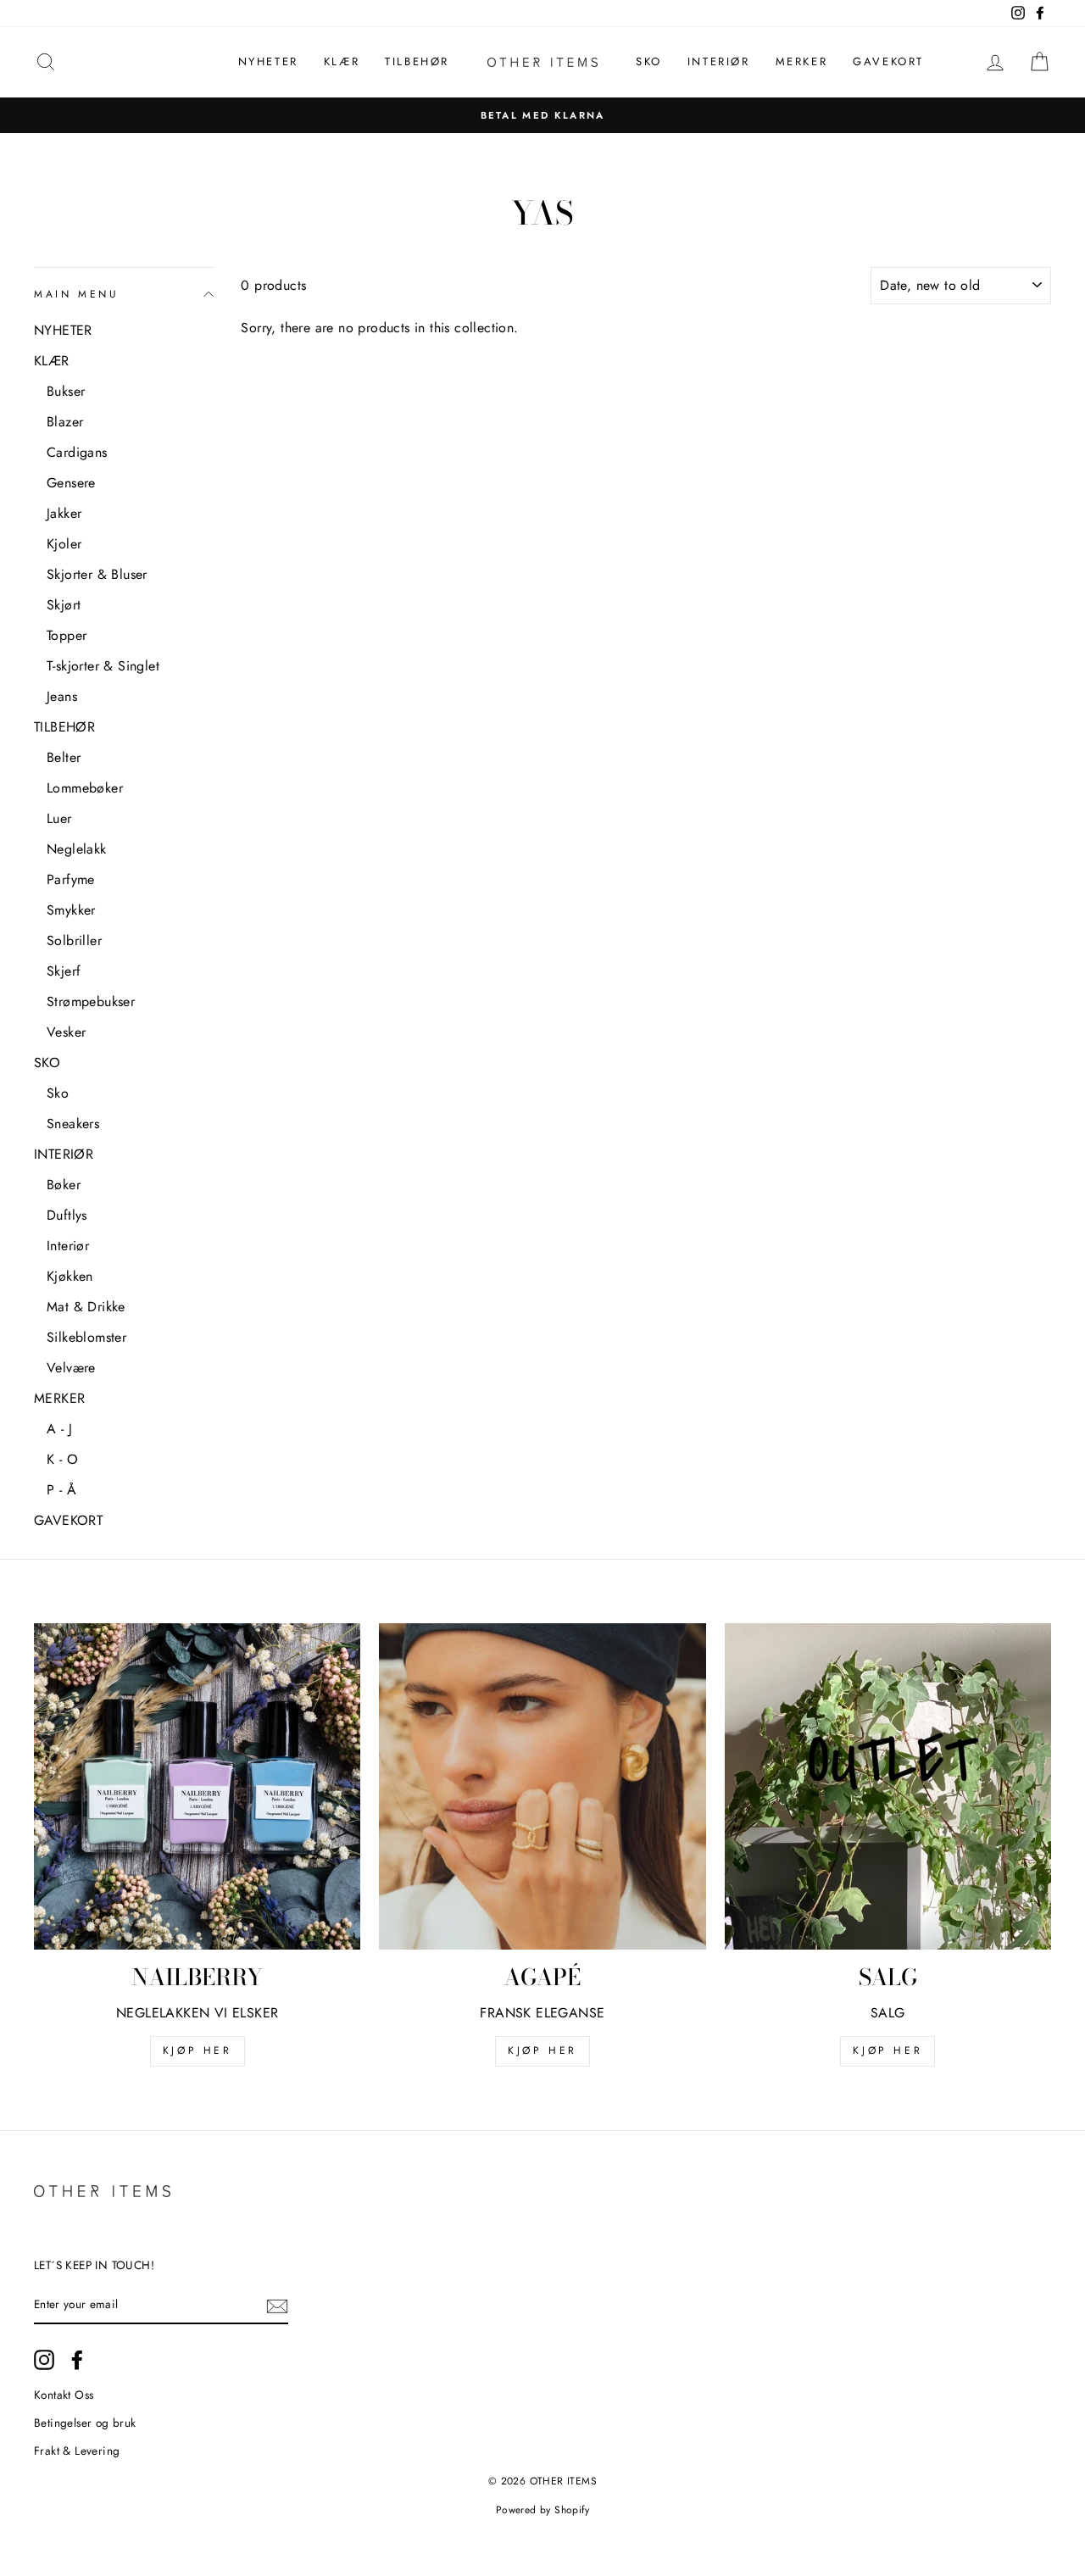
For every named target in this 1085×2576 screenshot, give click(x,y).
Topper (67, 635)
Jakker (64, 513)
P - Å (61, 1490)
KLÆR (342, 61)
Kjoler (64, 544)
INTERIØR (719, 61)
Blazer (65, 422)
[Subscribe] (277, 2306)
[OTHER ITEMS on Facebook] (77, 2360)
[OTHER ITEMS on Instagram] (44, 2360)
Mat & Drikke (86, 1307)
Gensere (71, 483)
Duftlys (67, 1215)
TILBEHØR (417, 61)
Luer (59, 818)
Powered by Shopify (542, 2510)
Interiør (68, 1246)
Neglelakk (77, 849)
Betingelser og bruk (85, 2423)
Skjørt (64, 605)
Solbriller (74, 940)
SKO (649, 61)
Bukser (66, 391)
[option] (542, 115)
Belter (64, 757)
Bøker (64, 1185)
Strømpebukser (91, 1001)
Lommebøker (85, 788)
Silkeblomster (86, 1337)
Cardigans (77, 452)
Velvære (71, 1368)
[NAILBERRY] (197, 1786)
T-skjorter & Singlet (103, 666)
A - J (59, 1429)
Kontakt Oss (64, 2395)
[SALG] (888, 1786)
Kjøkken (70, 1276)
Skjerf (64, 971)
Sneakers (73, 1124)
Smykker (71, 910)
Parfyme (71, 879)
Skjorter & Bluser (97, 574)
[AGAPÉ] (542, 1786)
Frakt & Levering (77, 2451)
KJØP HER (198, 2050)
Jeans (62, 696)
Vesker (66, 1032)
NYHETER (268, 61)
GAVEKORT (888, 61)
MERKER (802, 61)
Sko (58, 1093)
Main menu (76, 294)
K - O (62, 1459)
